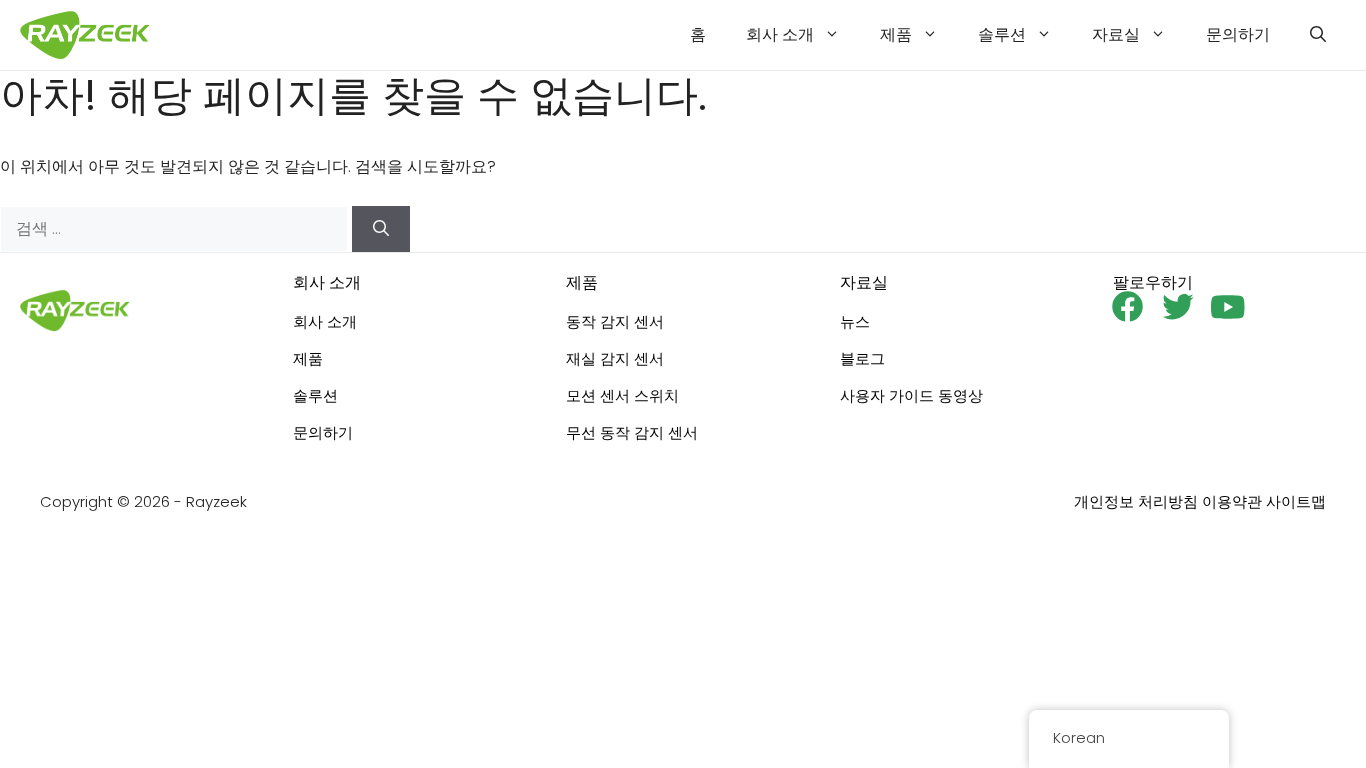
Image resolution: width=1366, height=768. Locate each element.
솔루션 (1002, 34)
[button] (1318, 35)
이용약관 (1232, 501)
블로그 (862, 358)
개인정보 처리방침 (1136, 501)
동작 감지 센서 (615, 321)
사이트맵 (1296, 501)
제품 (896, 34)
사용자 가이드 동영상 (911, 395)
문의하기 (1238, 34)
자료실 (1116, 34)
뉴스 (855, 321)
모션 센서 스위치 (622, 395)
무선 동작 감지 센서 (632, 432)
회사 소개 (780, 34)
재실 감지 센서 (615, 358)
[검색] (381, 229)
